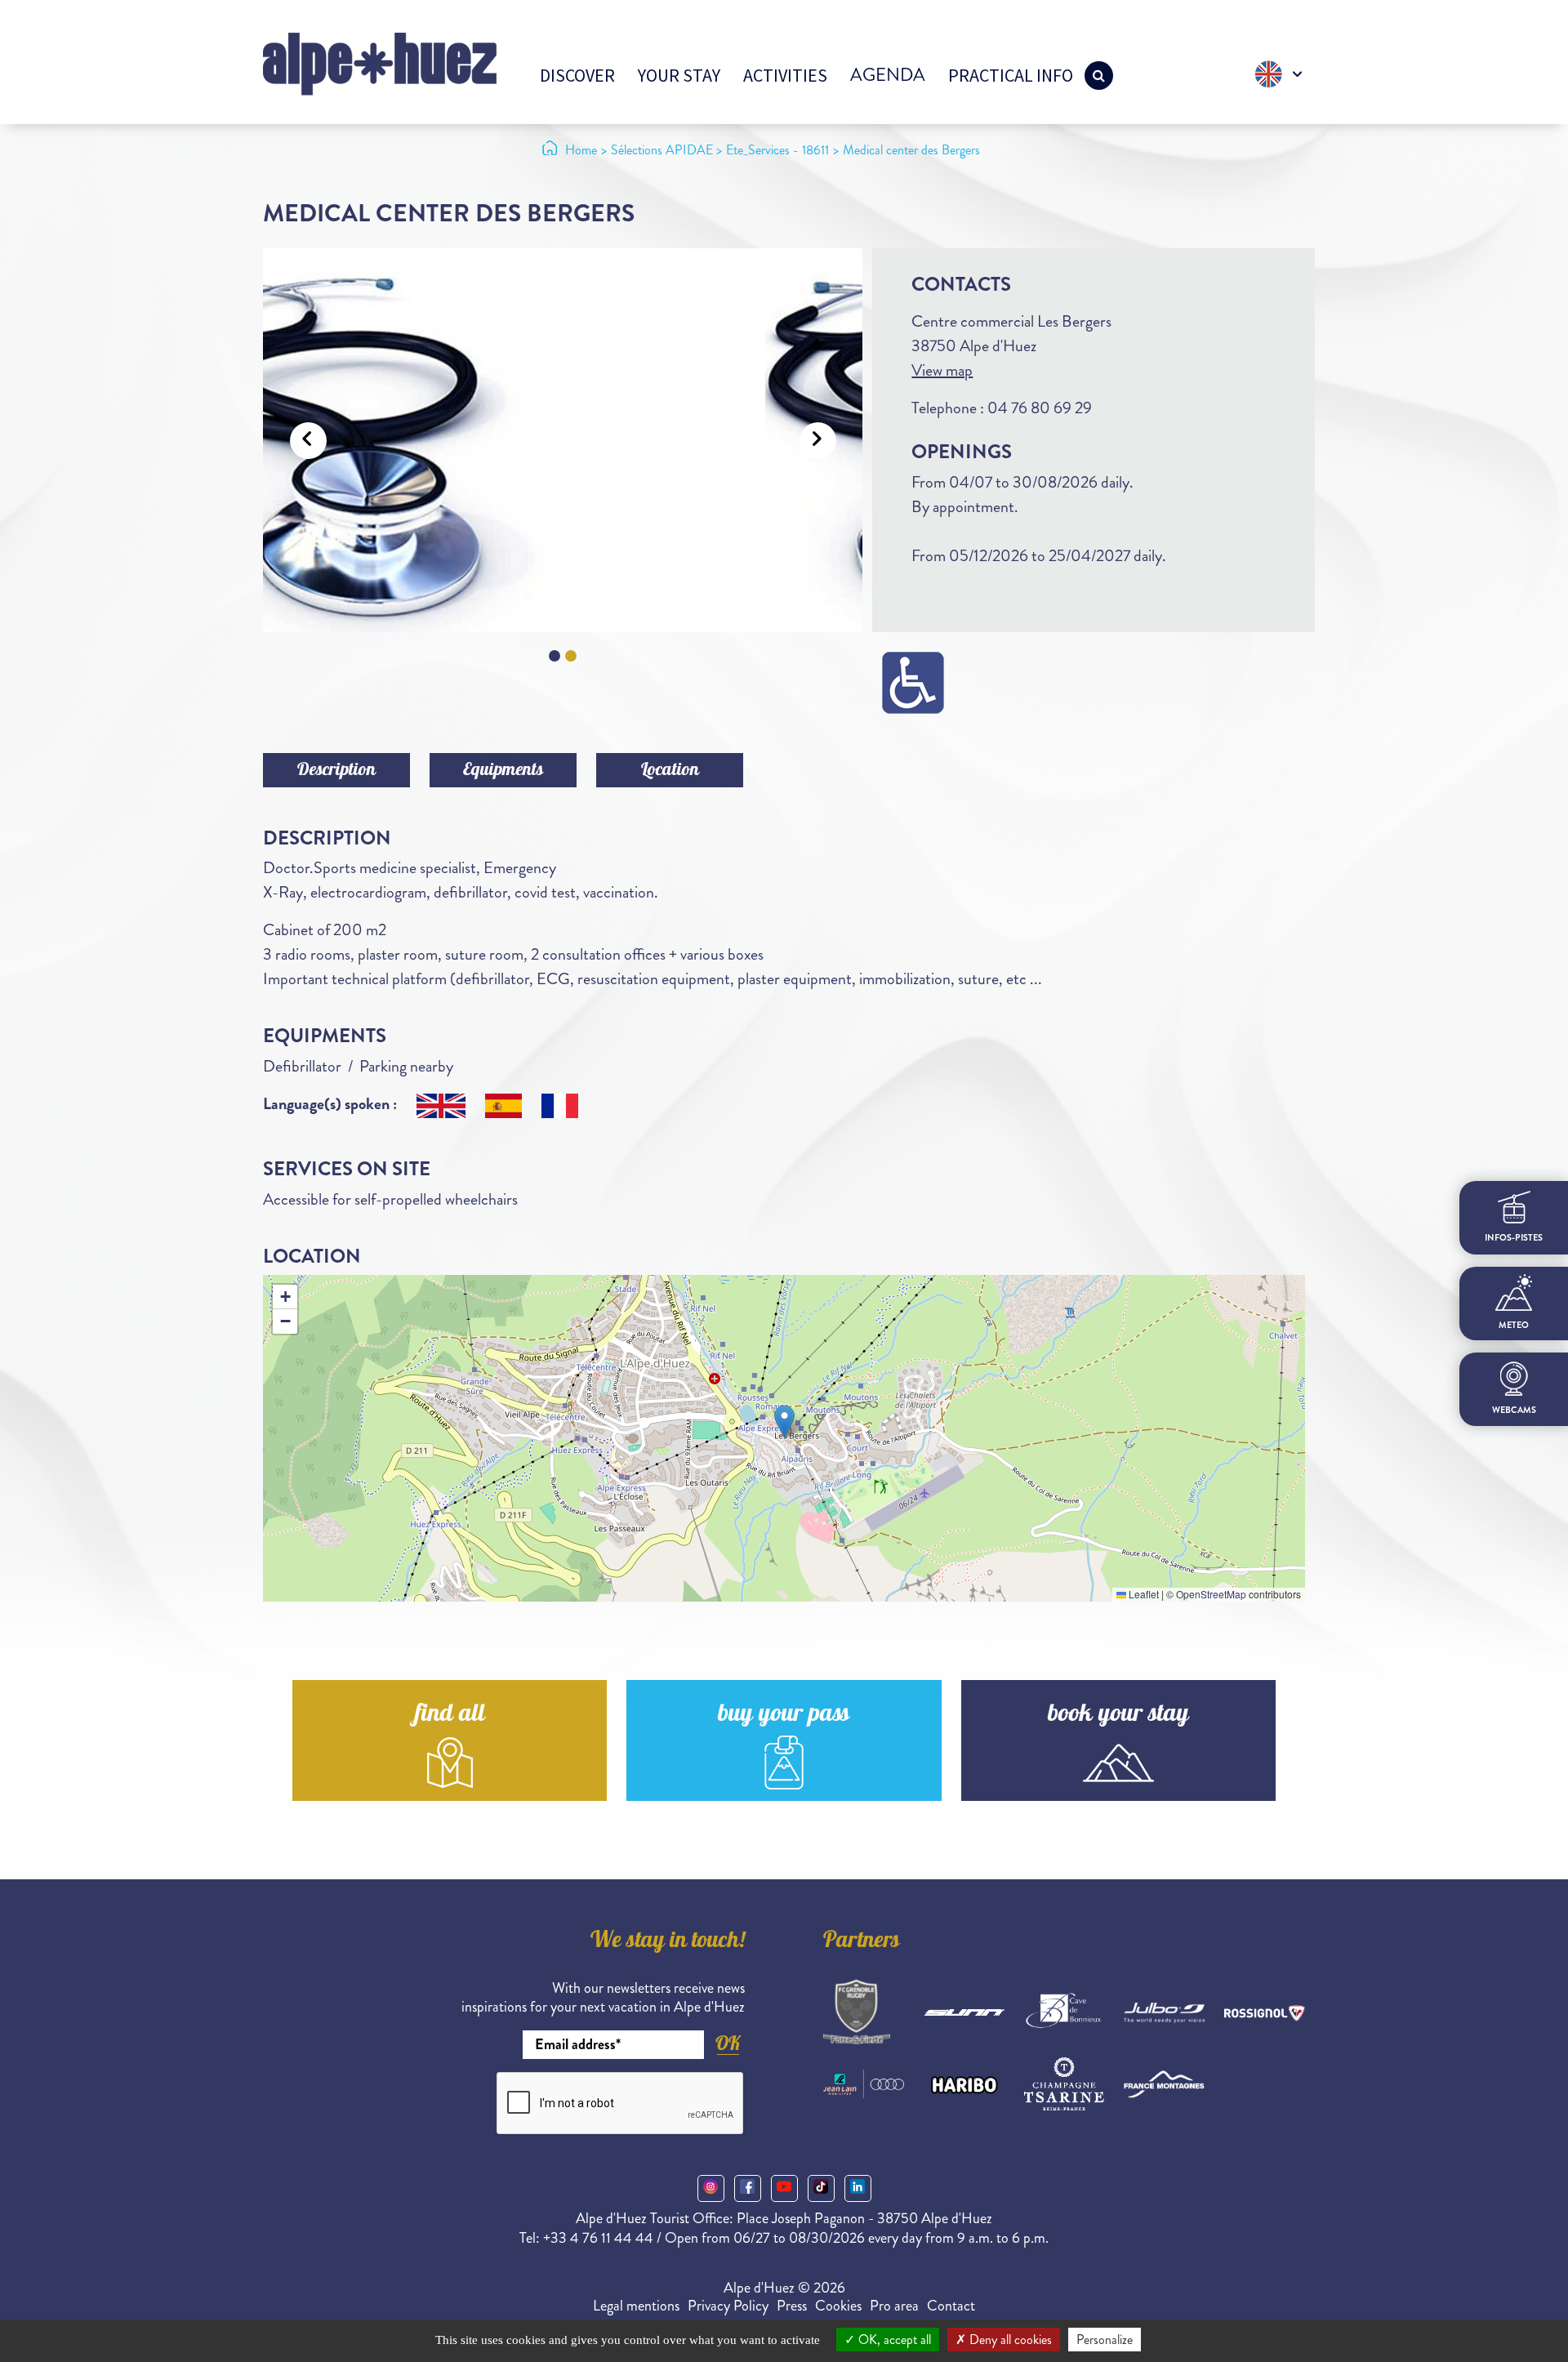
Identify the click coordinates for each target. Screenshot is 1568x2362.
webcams (1514, 1410)
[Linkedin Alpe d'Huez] (858, 2188)
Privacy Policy (728, 2306)
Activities (785, 75)
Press (792, 2306)
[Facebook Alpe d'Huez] (748, 2188)
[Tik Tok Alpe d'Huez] (821, 2188)
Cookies (838, 2306)
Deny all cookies (1009, 2340)
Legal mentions (636, 2306)
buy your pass (784, 1716)
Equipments (503, 771)
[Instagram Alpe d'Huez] (711, 2188)
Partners (862, 1942)
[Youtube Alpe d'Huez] (784, 2188)
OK (728, 2043)
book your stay (1118, 1716)
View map (942, 370)
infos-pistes (1514, 1238)
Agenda (888, 75)
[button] (784, 1422)
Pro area (894, 2306)
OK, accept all (893, 2340)
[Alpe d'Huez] (380, 62)
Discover (577, 75)
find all (450, 1716)
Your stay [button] (679, 75)
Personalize (1105, 2340)
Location (670, 771)
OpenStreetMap (1211, 1594)
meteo (1514, 1325)
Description (336, 771)
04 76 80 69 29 (1040, 408)
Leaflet (1143, 1594)
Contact (951, 2306)
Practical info (1011, 75)
